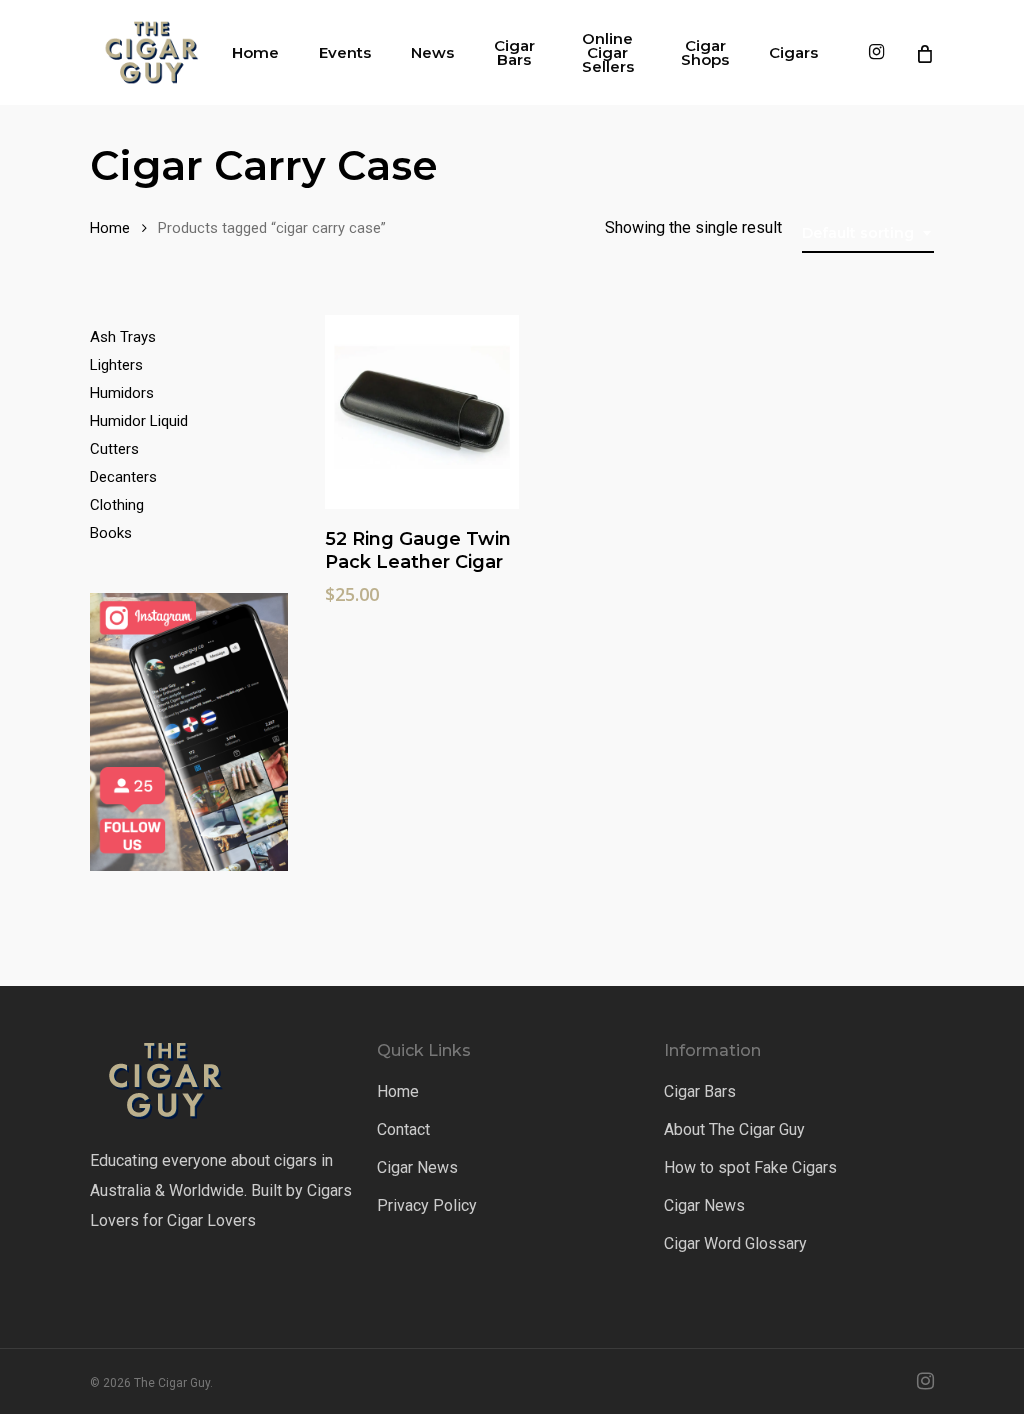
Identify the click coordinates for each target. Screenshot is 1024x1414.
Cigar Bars (700, 1091)
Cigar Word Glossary (735, 1243)
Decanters (123, 477)
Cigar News (417, 1167)
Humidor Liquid (139, 421)
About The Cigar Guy (734, 1129)
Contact (403, 1129)
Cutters (114, 449)
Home (110, 228)
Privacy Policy (427, 1205)
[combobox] (868, 233)
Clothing (117, 505)
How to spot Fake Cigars (750, 1167)
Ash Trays (123, 337)
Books (111, 533)
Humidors (122, 393)
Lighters (116, 365)
